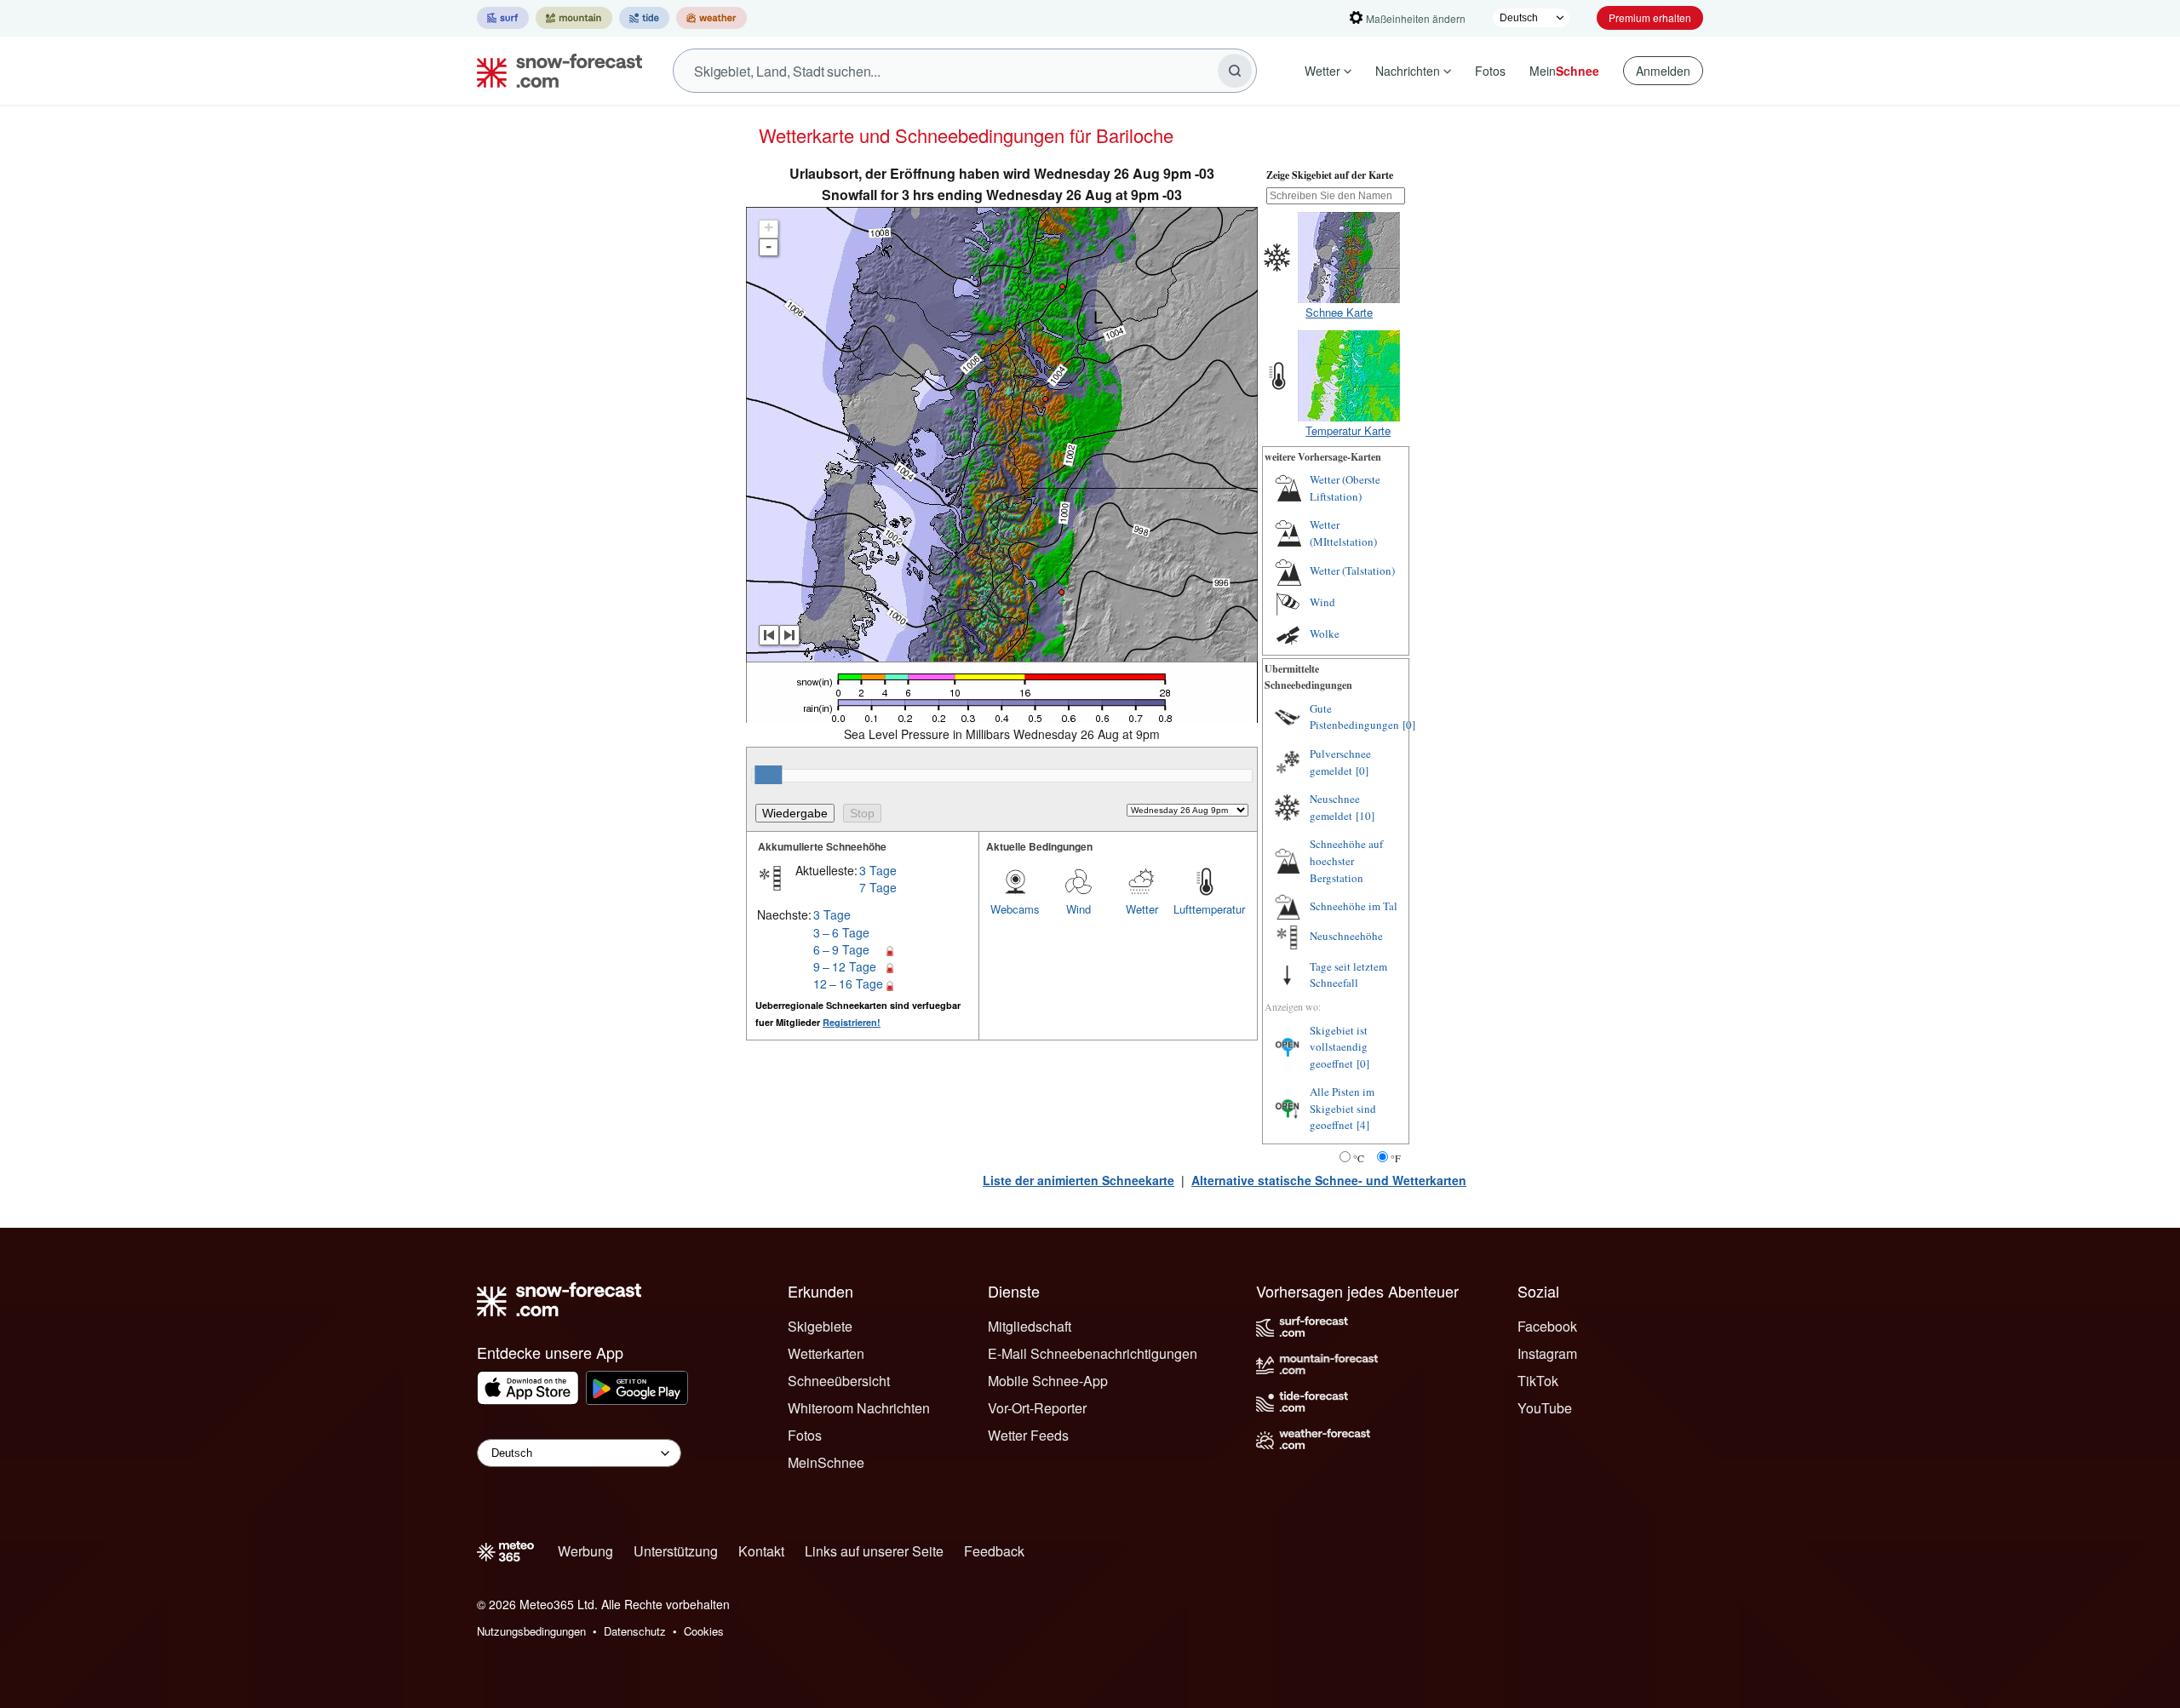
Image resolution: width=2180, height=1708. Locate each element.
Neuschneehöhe (1346, 936)
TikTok (1538, 1381)
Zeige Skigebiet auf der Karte (1330, 175)
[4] (1363, 1125)
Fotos (1490, 71)
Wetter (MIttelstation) (1343, 533)
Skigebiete (820, 1326)
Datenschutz (635, 1631)
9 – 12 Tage (845, 966)
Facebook (1547, 1326)
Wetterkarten (826, 1353)
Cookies (704, 1631)
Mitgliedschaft (1030, 1326)
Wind (1079, 909)
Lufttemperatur (1205, 909)
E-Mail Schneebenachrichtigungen (1093, 1353)
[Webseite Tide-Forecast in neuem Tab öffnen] (644, 18)
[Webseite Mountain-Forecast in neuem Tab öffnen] (574, 18)
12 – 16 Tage (848, 983)
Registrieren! (852, 1022)
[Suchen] (1235, 71)
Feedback (994, 1551)
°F (1396, 1158)
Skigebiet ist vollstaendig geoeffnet (1339, 1047)
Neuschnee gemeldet (1335, 807)
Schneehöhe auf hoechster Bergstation (1346, 860)
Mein (1564, 71)
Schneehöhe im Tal (1354, 906)
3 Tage (878, 870)
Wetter (1322, 71)
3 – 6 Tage (841, 932)
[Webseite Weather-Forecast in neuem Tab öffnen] (711, 18)
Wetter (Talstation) (1352, 570)
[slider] (768, 775)
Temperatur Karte (1348, 430)
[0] (1409, 725)
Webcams (1015, 909)
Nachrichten (1408, 71)
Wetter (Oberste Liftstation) (1345, 488)
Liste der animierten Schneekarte (1079, 1180)
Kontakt (761, 1551)
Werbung (585, 1551)
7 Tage (878, 887)
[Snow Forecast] (554, 71)
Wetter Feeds (1028, 1435)
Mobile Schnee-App (1048, 1381)
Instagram (1547, 1353)
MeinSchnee (826, 1462)
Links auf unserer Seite (874, 1551)
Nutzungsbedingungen (531, 1631)
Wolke (1325, 633)
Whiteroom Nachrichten (859, 1408)
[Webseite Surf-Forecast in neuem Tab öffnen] (503, 18)
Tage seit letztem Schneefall (1348, 975)
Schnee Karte (1339, 312)
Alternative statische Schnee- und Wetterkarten (1329, 1180)
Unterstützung (676, 1551)
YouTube (1545, 1408)
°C (1359, 1158)
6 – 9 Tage (841, 949)
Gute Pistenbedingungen (1354, 717)
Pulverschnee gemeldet (1340, 762)
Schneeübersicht (839, 1381)
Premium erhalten (1650, 17)
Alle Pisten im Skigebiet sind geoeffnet (1343, 1108)
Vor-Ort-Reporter (1037, 1408)
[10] (1365, 816)
